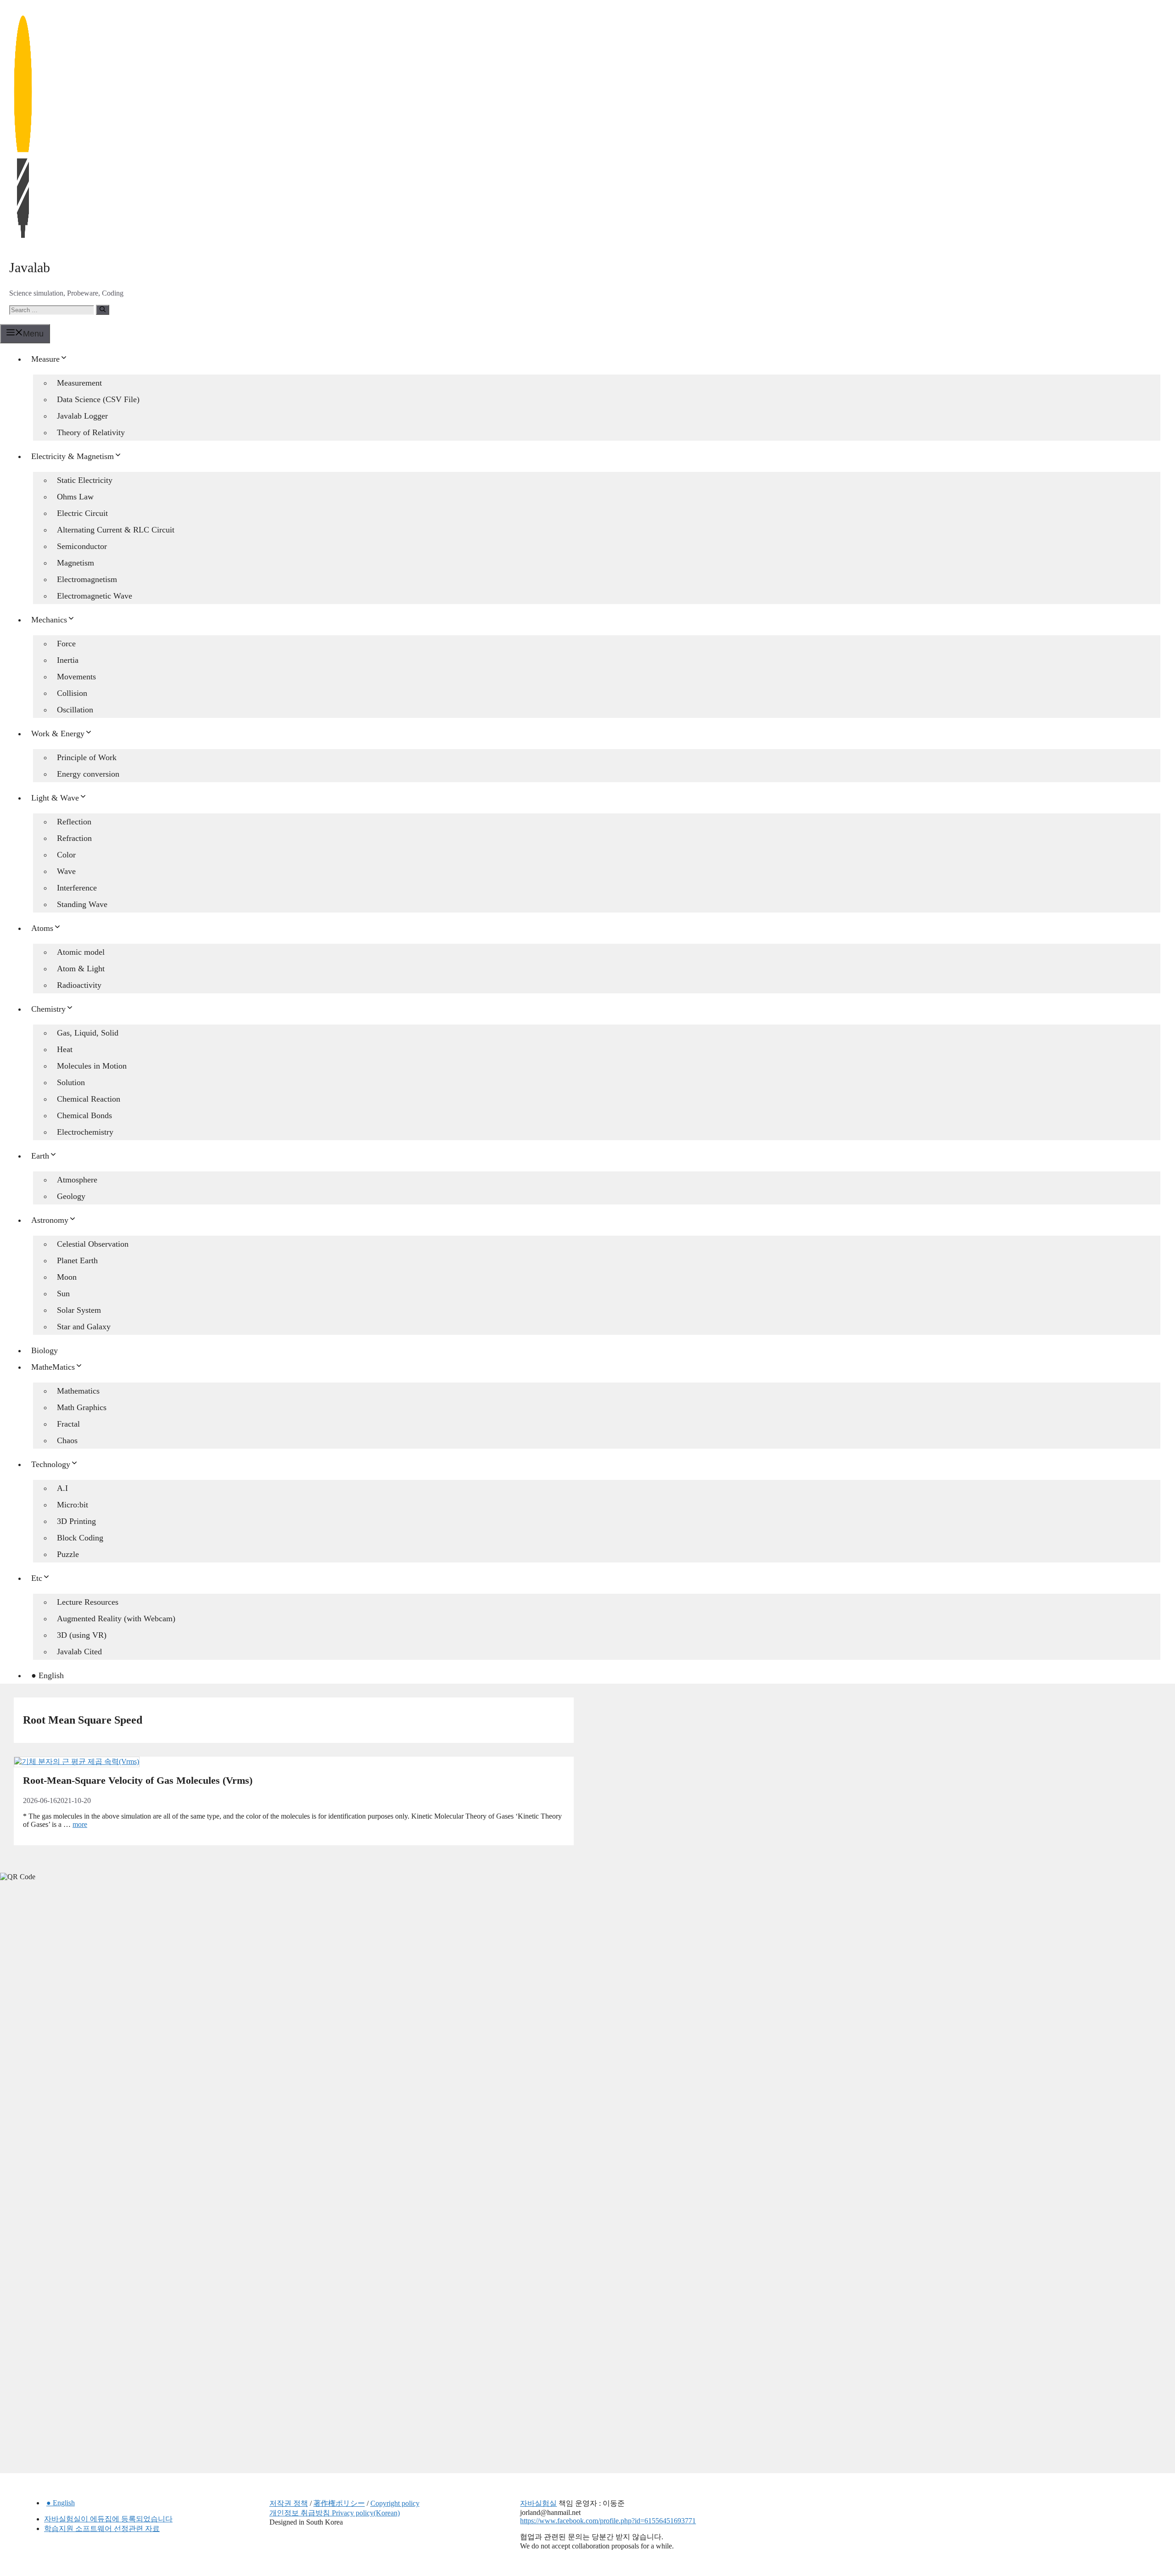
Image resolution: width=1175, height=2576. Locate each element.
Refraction (74, 838)
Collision (72, 693)
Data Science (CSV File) (98, 399)
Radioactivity (79, 985)
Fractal (68, 1424)
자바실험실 (538, 2503)
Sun (63, 1294)
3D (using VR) (82, 1635)
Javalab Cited (79, 1652)
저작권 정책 (289, 2503)
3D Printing (76, 1521)
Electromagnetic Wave (95, 596)
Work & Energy (58, 734)
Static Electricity (85, 480)
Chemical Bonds (84, 1115)
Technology (51, 1464)
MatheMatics (53, 1367)
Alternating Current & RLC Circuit (116, 530)
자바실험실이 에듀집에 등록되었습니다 (108, 2519)
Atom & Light (81, 969)
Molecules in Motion (92, 1066)
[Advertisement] (69, 2033)
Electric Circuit (82, 513)
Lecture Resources (88, 1602)
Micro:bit (73, 1505)
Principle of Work (87, 757)
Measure (45, 359)
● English (48, 1675)
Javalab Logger (82, 416)
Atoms (42, 928)
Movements (76, 677)
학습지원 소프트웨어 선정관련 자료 (102, 2528)
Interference (77, 888)
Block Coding (80, 1538)
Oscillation (75, 710)
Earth (40, 1156)
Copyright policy (395, 2503)
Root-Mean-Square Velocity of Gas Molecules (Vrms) (138, 1780)
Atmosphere (77, 1180)
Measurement (79, 383)
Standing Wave (82, 904)
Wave (66, 871)
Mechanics (49, 620)
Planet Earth (77, 1260)
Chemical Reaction (89, 1099)
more (80, 1824)
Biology (45, 1350)
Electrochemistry (85, 1132)
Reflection (74, 822)
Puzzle (68, 1554)
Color (66, 855)
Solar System (79, 1310)
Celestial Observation (93, 1244)
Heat (65, 1049)
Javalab (30, 267)
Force (66, 644)
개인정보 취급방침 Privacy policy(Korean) (335, 2513)
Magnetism (76, 563)
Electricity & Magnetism (73, 456)
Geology (71, 1196)
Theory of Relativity (91, 432)
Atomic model (81, 952)
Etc (37, 1578)
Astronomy (50, 1220)
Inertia (68, 660)
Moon (67, 1277)
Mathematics (78, 1391)
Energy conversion (88, 774)
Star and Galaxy (84, 1327)
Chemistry (48, 1009)
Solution (71, 1082)
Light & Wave (55, 798)
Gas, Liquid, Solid (88, 1033)
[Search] (103, 310)
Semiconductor (82, 546)
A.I (62, 1488)
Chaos (67, 1440)
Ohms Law (75, 497)
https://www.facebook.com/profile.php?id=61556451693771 (608, 2521)
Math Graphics (82, 1407)
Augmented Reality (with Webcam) (116, 1618)
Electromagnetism (87, 579)
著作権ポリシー (339, 2503)
